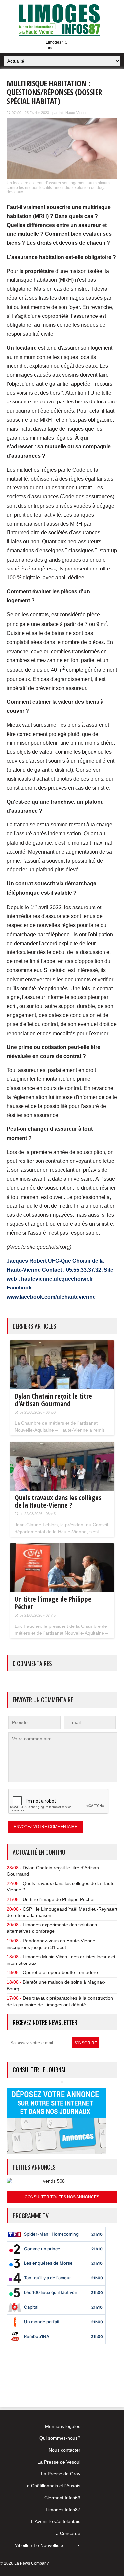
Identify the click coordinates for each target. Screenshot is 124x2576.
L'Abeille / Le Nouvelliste (38, 2545)
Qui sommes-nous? (60, 2438)
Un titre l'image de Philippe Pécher (59, 1899)
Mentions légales (63, 2426)
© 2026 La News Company (24, 2563)
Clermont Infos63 (62, 2498)
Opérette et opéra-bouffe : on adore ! (62, 1972)
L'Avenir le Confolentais (56, 2521)
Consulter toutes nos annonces (62, 2197)
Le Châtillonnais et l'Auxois (52, 2486)
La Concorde (67, 2533)
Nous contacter (64, 2450)
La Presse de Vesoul (59, 2462)
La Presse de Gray (61, 2474)
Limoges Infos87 (63, 2510)
